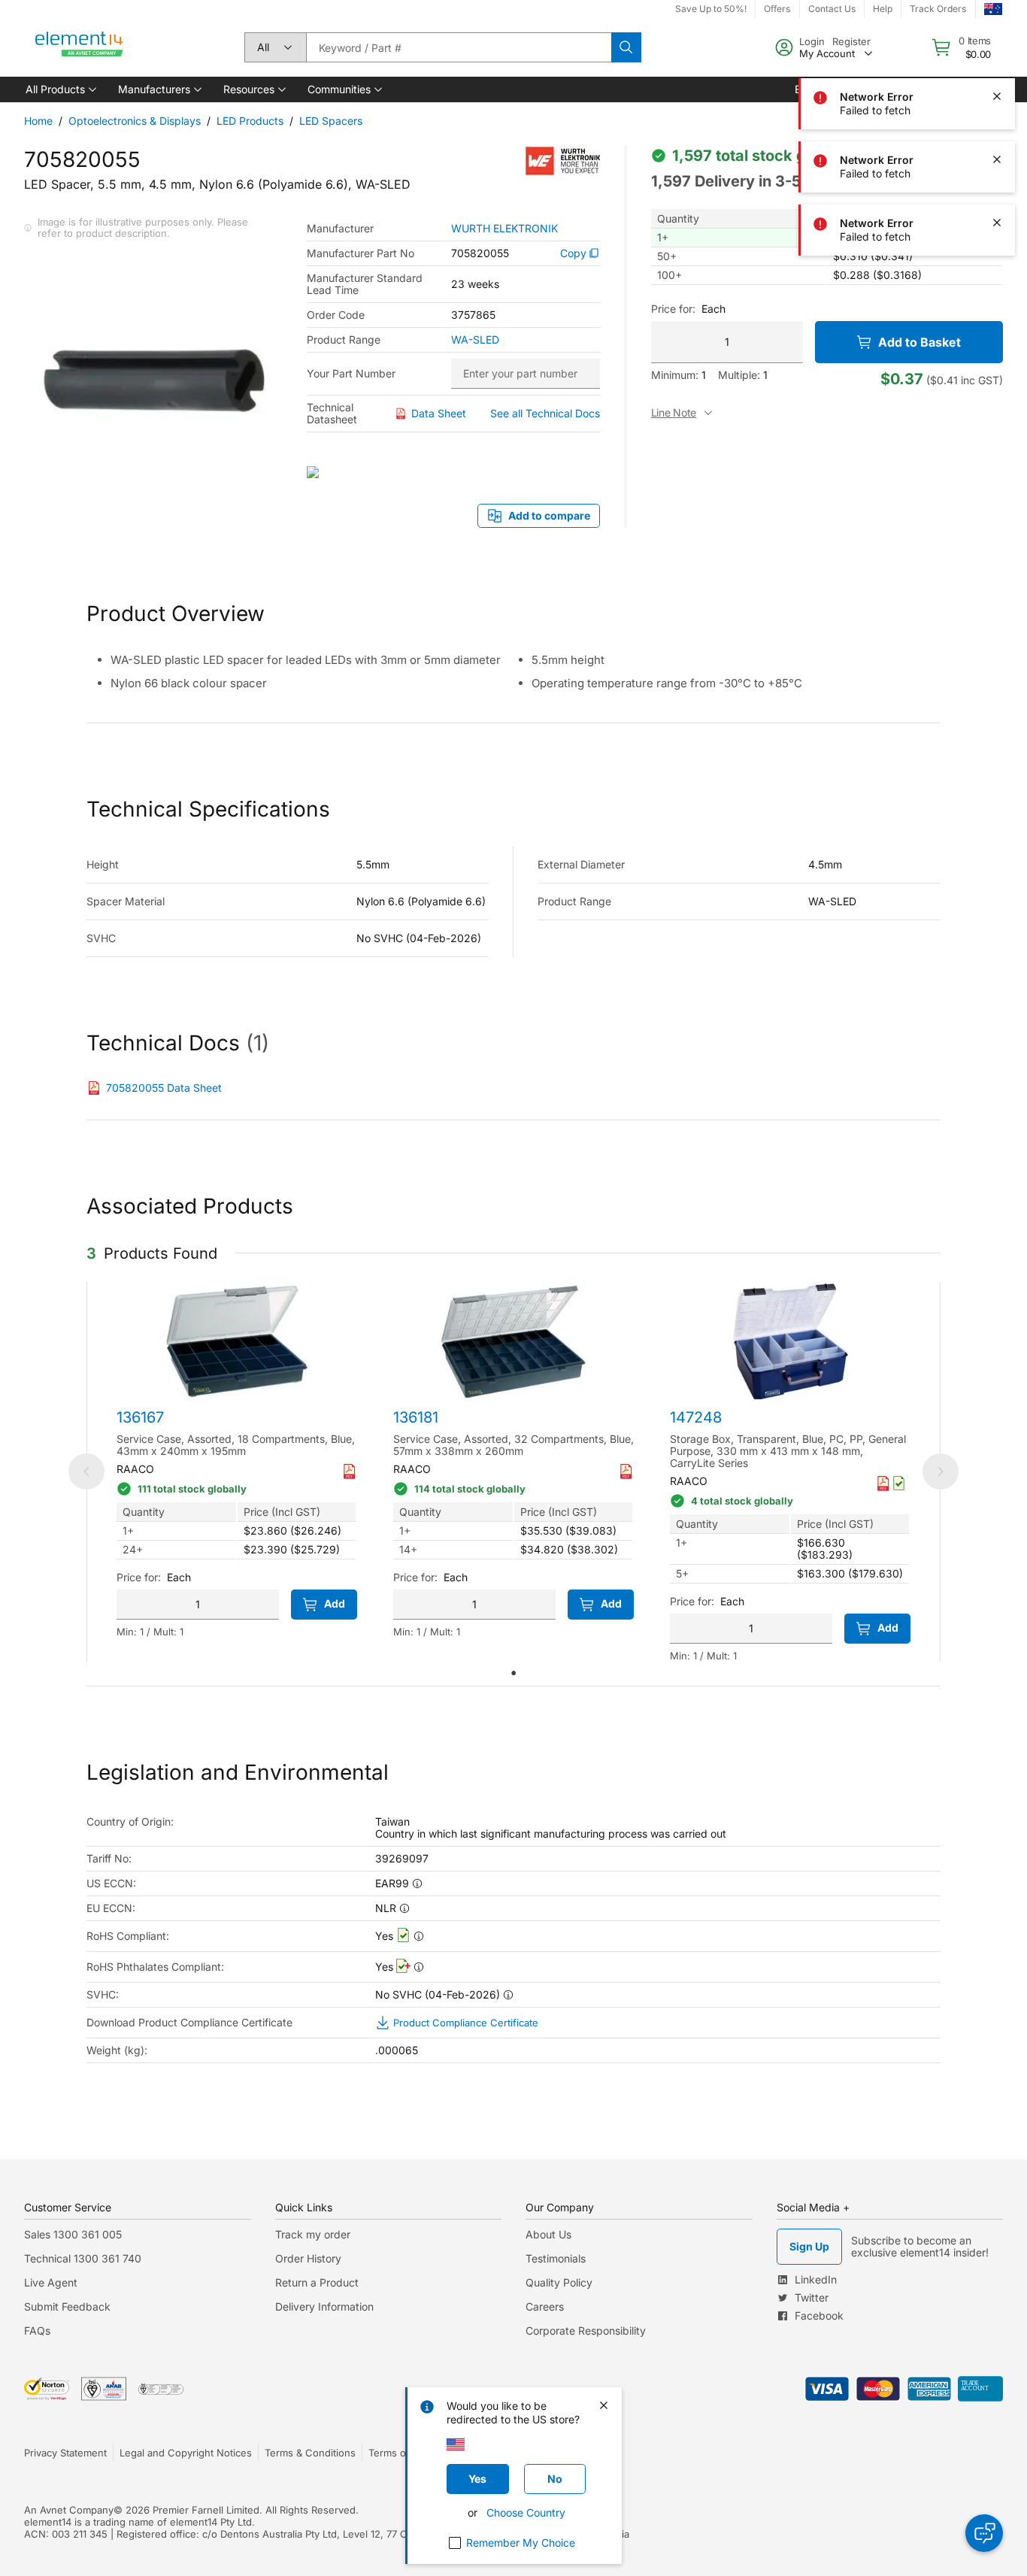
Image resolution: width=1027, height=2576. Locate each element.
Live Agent (51, 2282)
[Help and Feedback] (984, 2533)
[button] (60, 89)
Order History (308, 2258)
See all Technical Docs (545, 413)
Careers (545, 2306)
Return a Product (317, 2282)
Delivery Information (324, 2306)
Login (812, 41)
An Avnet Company (69, 2510)
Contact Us (832, 9)
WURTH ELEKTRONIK (504, 229)
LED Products (250, 121)
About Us (548, 2234)
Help (883, 9)
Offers (777, 9)
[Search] (626, 47)
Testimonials (556, 2258)
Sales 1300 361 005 (73, 2234)
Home (38, 121)
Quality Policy (559, 2282)
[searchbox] (459, 47)
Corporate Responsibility (586, 2331)
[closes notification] (997, 96)
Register (851, 41)
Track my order (313, 2234)
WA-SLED (475, 340)
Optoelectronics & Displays (135, 121)
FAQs (37, 2331)
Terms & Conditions (310, 2453)
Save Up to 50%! (711, 9)
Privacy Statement (65, 2453)
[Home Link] (80, 47)
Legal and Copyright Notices (186, 2453)
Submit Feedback (67, 2306)
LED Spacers (331, 121)
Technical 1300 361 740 (83, 2258)
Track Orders (938, 9)
